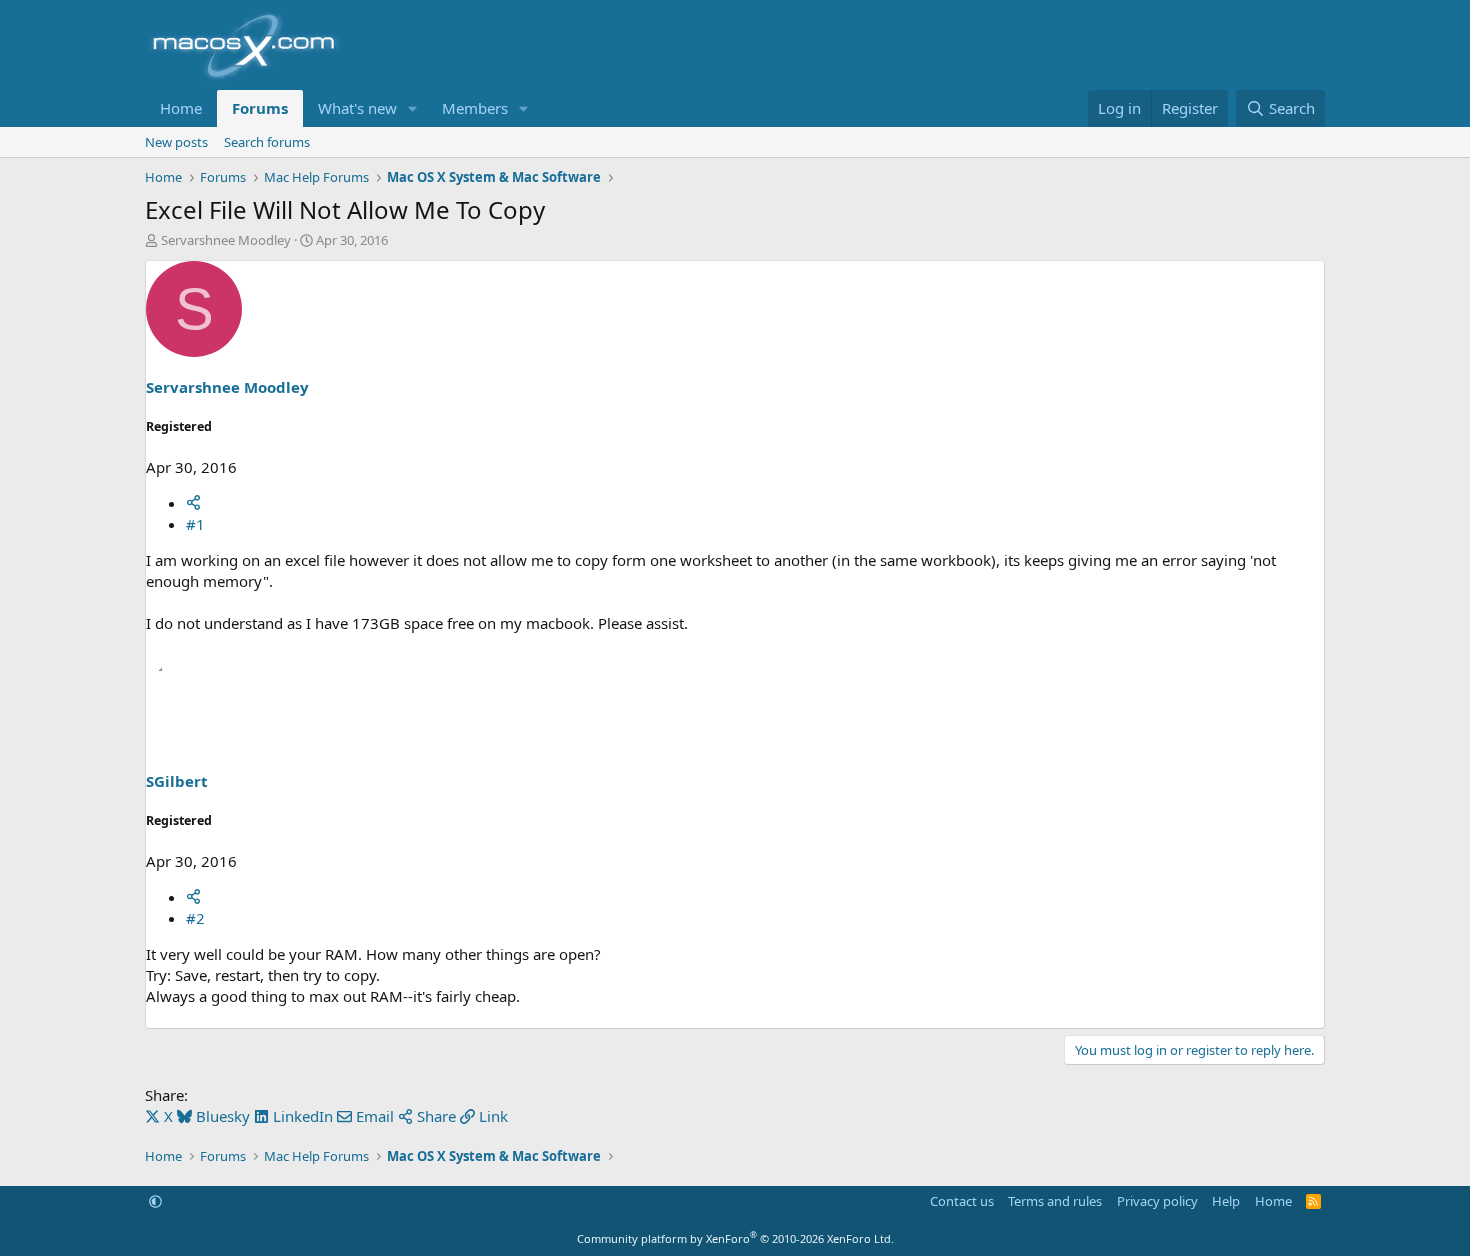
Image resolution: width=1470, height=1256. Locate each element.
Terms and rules (1055, 1201)
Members (475, 108)
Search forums (267, 142)
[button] (413, 108)
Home (181, 108)
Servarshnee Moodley (226, 240)
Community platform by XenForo (735, 1238)
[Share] (193, 503)
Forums (260, 108)
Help (1226, 1201)
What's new (357, 108)
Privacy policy (1157, 1201)
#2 (195, 918)
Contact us (962, 1201)
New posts (176, 142)
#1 (195, 524)
